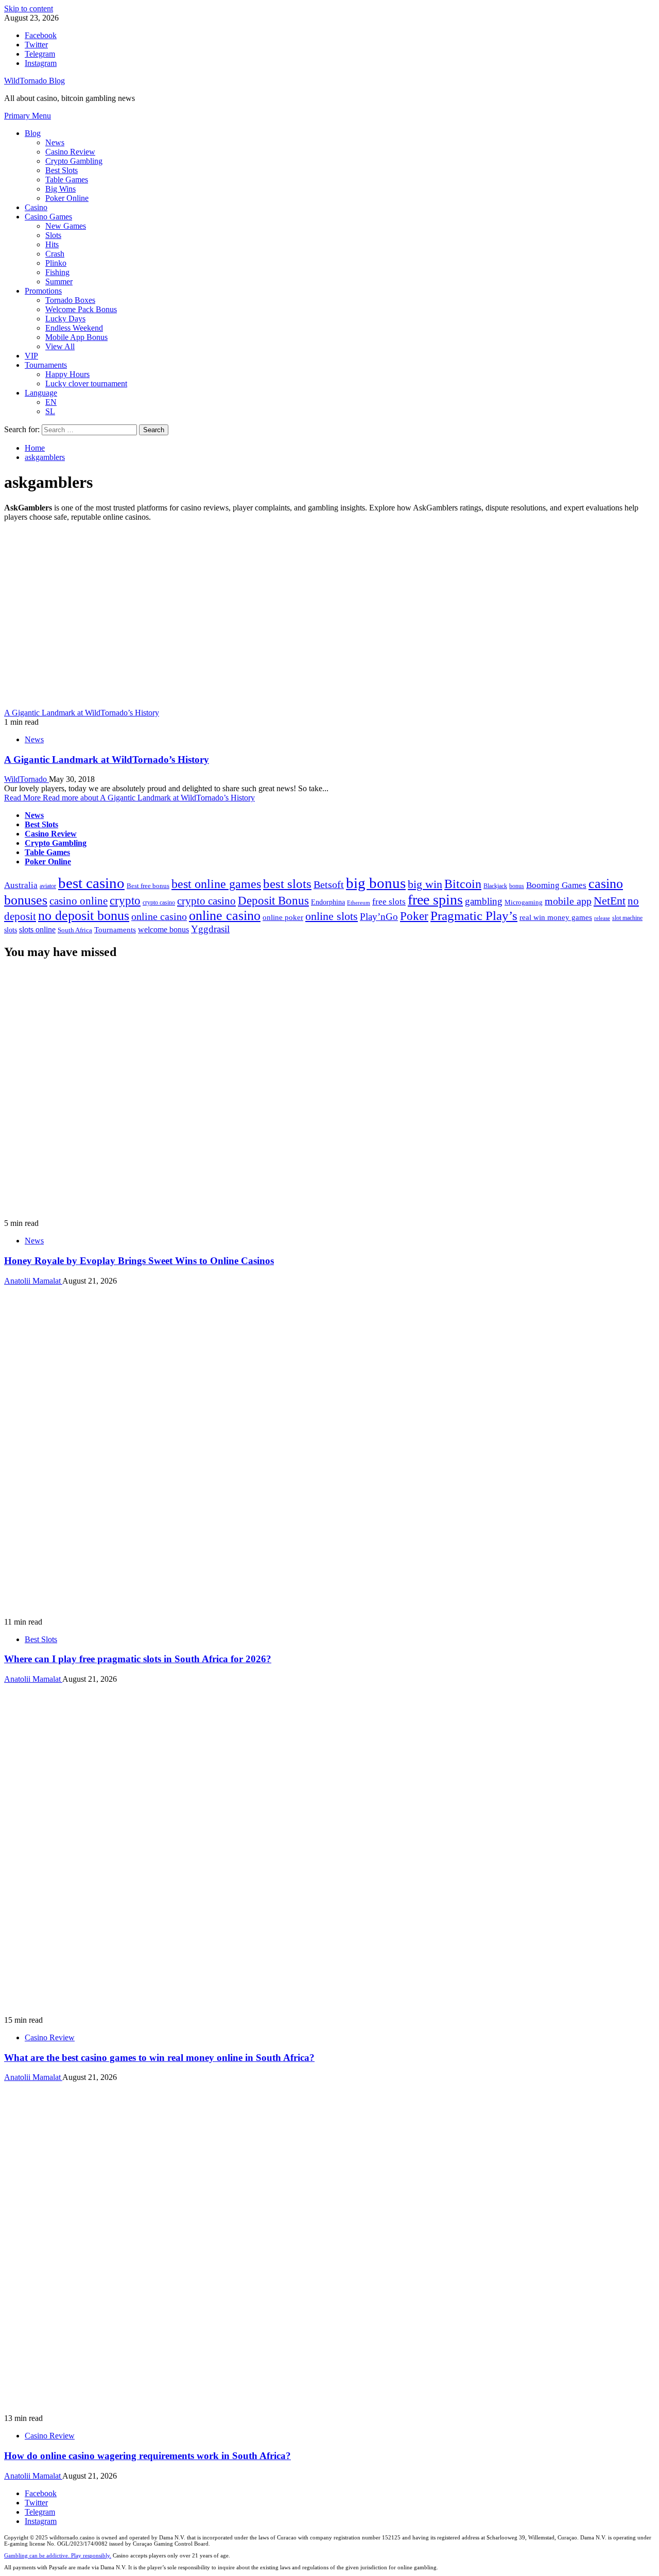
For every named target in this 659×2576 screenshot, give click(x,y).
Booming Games (556, 885)
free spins (435, 900)
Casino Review (70, 152)
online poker (283, 917)
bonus (517, 886)
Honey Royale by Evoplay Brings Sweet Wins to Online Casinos (139, 1261)
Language (41, 393)
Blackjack (495, 886)
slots (11, 930)
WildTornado (27, 779)
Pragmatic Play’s (474, 916)
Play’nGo (379, 917)
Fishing (57, 272)
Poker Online (67, 198)
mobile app (568, 901)
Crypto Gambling (74, 161)
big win (425, 884)
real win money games (556, 917)
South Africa (75, 930)
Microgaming (524, 902)
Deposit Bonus (273, 901)
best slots (287, 884)
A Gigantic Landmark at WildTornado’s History (82, 713)
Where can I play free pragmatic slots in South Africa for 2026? (138, 1659)
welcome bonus (163, 929)
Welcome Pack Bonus (81, 309)
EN (51, 402)
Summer (59, 282)
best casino (91, 883)
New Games (66, 226)
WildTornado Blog (34, 81)
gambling (484, 901)
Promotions (43, 291)
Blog (33, 133)
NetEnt (610, 901)
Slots (53, 235)
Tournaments (46, 365)
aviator (48, 886)
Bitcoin (463, 884)
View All (60, 346)
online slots (332, 916)
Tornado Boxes (70, 300)
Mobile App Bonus (76, 337)
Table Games (67, 180)
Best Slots (62, 170)
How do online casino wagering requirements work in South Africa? (148, 2456)
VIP (31, 356)
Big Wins (60, 189)
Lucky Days (65, 319)
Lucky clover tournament (86, 383)
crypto (125, 900)
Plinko (56, 263)
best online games (216, 884)
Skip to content (29, 8)
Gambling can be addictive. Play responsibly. (58, 2555)
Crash (55, 254)
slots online (37, 929)
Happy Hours (67, 374)
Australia (21, 885)
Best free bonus (148, 886)
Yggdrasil (210, 929)
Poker (414, 916)
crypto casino (159, 902)
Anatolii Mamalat (33, 1281)
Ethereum (359, 903)
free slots (389, 902)
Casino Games (48, 217)
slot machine (627, 918)
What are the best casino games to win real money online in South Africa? (159, 2058)
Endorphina (328, 902)
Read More (129, 798)
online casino (159, 917)
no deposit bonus (84, 916)
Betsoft (329, 885)
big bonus (376, 883)
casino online (79, 901)
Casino (36, 207)
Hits (52, 244)
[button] (28, 116)
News (55, 142)
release (602, 918)
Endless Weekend (74, 328)
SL (50, 411)
